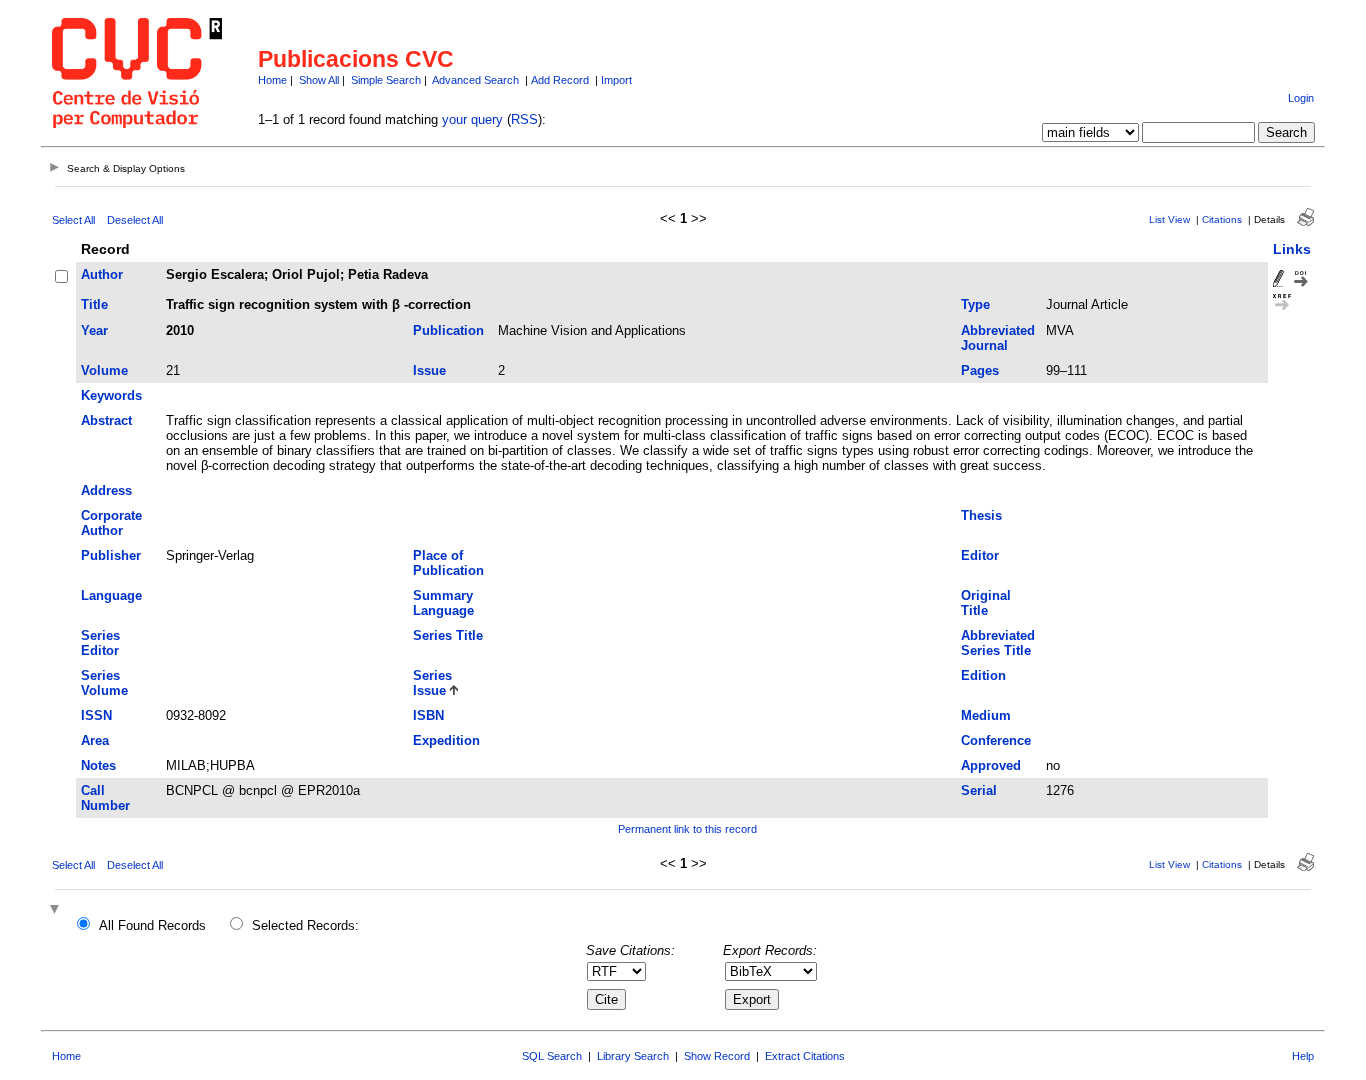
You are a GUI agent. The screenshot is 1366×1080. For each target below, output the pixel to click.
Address (106, 490)
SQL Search (552, 1056)
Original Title (986, 603)
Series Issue (432, 683)
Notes (98, 765)
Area (95, 740)
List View (1169, 219)
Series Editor (100, 643)
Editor (980, 555)
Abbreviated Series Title (998, 643)
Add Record (560, 80)
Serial (979, 790)
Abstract (106, 420)
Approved (991, 765)
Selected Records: (305, 925)
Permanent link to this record (687, 829)
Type (975, 304)
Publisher (111, 555)
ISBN (428, 715)
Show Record (717, 1056)
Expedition (446, 740)
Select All (73, 220)
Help (1303, 1056)
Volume (104, 370)
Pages (980, 370)
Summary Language (443, 603)
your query (472, 119)
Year (94, 330)
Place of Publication (448, 563)
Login (1301, 98)
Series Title (448, 635)
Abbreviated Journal (998, 338)
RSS (524, 119)
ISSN (96, 715)
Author (102, 274)
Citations (1222, 219)
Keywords (111, 395)
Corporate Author (111, 523)
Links (1292, 249)
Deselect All (135, 220)
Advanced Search (475, 80)
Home (272, 80)
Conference (996, 740)
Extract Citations (805, 1056)
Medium (986, 715)
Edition (983, 675)
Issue (429, 370)
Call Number (105, 798)
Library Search (633, 1056)
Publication (448, 330)
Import (616, 80)
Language (111, 595)
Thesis (981, 515)
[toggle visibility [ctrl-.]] (57, 910)
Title (94, 304)
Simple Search (386, 80)
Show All (319, 80)
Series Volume (104, 683)
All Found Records (152, 925)
